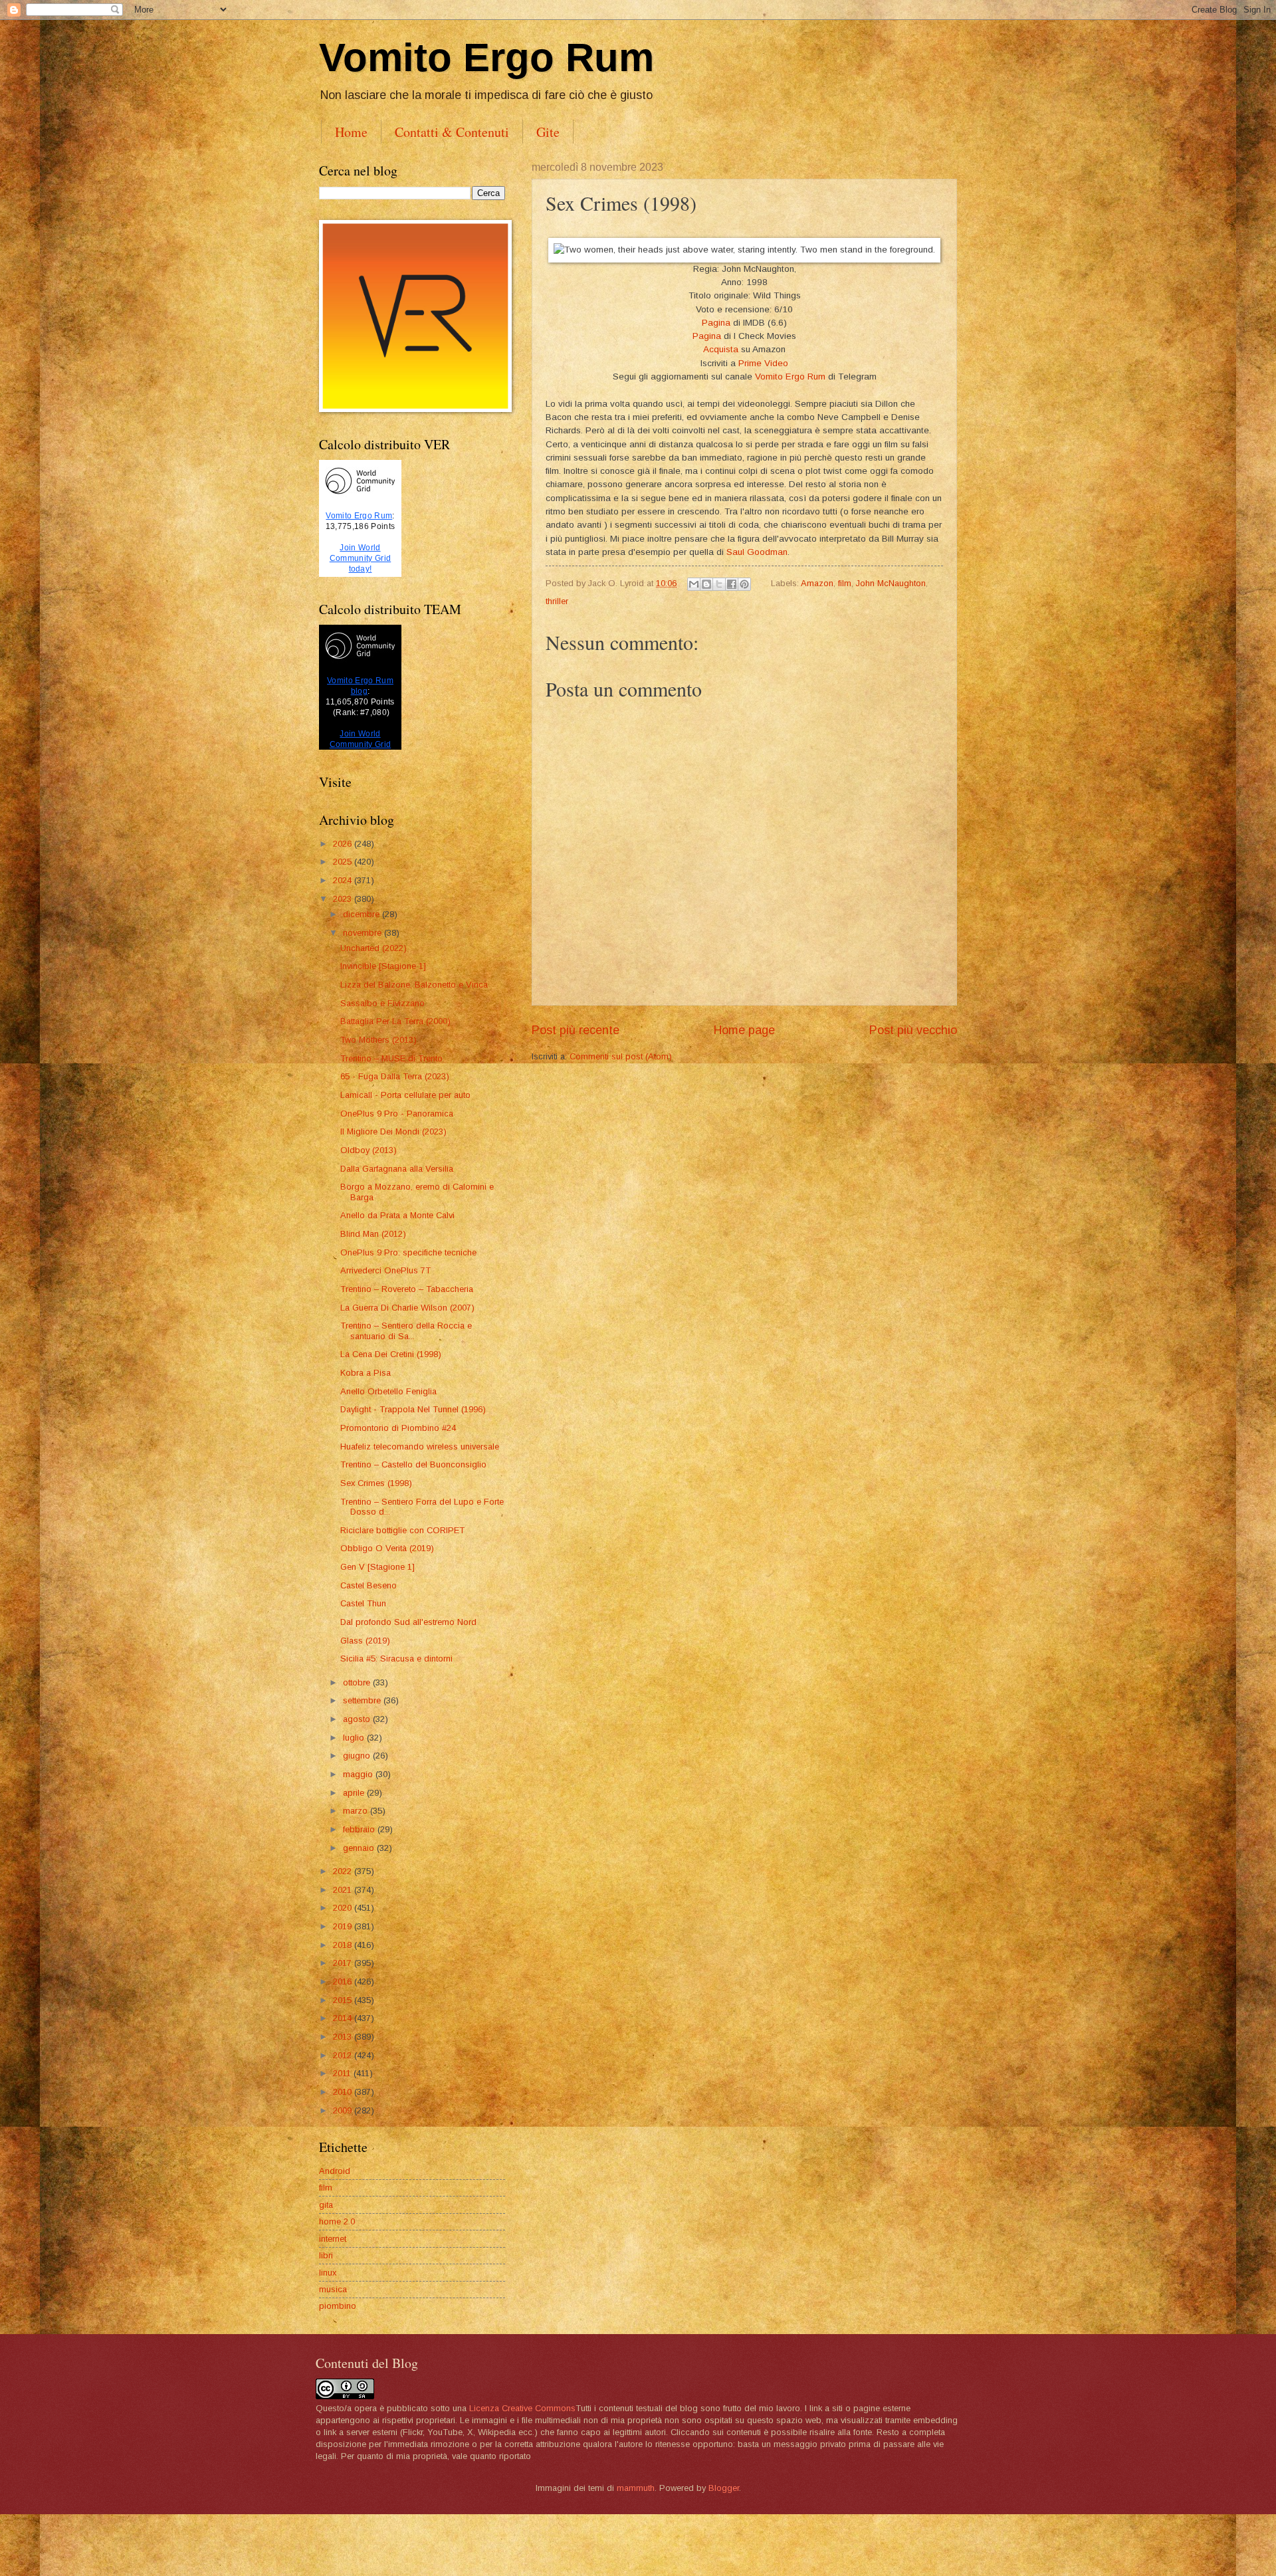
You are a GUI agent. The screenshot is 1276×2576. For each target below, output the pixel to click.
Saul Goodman (757, 552)
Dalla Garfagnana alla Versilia (397, 1169)
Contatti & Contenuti (452, 132)
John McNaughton (891, 583)
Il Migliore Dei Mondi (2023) (393, 1131)
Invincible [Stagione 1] (383, 966)
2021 (344, 1890)
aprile (355, 1793)
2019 (344, 1926)
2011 (343, 2073)
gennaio (360, 1848)
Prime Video (763, 363)
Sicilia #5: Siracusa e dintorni (396, 1659)
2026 (344, 844)
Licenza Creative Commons (522, 2408)
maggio (359, 1774)
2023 (344, 899)
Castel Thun (363, 1603)
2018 (344, 1945)
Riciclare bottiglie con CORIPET (402, 1530)
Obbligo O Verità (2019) (387, 1548)
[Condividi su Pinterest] (744, 584)
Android (335, 2171)
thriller (557, 601)
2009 (344, 2110)
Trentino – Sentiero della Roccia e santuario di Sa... (406, 1331)
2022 (344, 1871)
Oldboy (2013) (369, 1150)
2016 (344, 1982)
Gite (548, 132)
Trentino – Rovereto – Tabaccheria (407, 1289)
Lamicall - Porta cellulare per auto (405, 1095)
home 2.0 (337, 2221)
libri (326, 2255)
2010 (344, 2092)
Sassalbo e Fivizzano (382, 1003)
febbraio (360, 1829)
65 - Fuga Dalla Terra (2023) (395, 1076)
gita (326, 2205)
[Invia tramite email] (694, 584)
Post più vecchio (913, 1030)
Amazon (817, 583)
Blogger (724, 2488)
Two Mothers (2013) (378, 1040)
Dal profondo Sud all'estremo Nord (408, 1622)
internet (333, 2239)
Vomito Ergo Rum (486, 57)
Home (351, 132)
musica (333, 2289)
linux (328, 2273)
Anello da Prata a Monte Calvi (397, 1215)
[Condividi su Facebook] (732, 584)
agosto (358, 1719)
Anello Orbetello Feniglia (388, 1391)
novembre (364, 933)
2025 (344, 862)
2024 (344, 880)
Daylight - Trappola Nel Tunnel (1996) (413, 1409)
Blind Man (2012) (373, 1234)
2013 (344, 2037)
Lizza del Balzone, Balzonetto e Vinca (414, 985)
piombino (338, 2306)
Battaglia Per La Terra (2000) (395, 1021)
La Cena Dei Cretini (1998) (391, 1354)
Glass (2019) (365, 1641)
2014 (344, 2018)
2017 (344, 1963)
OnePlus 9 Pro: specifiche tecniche (408, 1252)
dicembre (363, 914)
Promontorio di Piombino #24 (398, 1428)
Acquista (721, 349)
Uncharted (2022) (373, 948)
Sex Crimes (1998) (376, 1483)
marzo (357, 1811)
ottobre (358, 1682)
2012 (344, 2055)
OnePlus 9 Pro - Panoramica (397, 1114)
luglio (355, 1738)
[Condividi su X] (719, 584)
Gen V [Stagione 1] (377, 1567)
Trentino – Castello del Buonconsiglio (413, 1464)
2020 (344, 1908)
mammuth (636, 2488)
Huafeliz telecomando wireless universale (420, 1447)
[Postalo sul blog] (706, 584)
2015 (344, 2000)
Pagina (716, 323)
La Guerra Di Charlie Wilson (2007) (407, 1308)
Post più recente (576, 1030)
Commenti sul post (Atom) (621, 1056)
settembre (363, 1700)
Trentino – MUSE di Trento (391, 1058)
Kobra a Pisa (366, 1373)
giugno (358, 1756)
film (845, 583)
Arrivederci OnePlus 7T (385, 1270)
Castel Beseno (369, 1585)
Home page (744, 1030)
